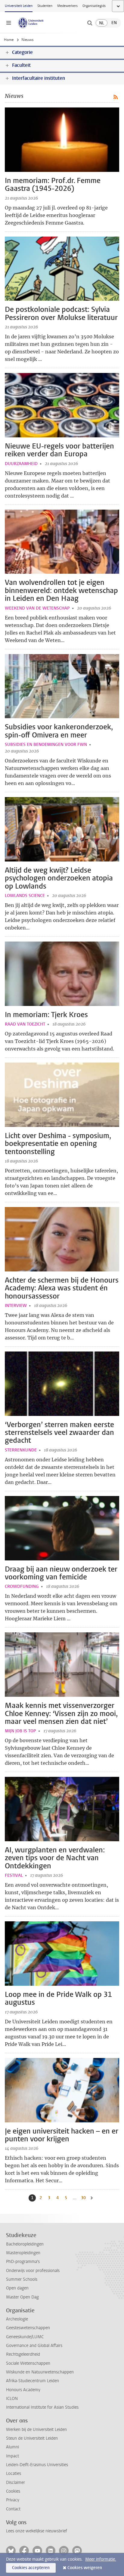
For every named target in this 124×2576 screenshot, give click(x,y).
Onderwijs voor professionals (33, 2271)
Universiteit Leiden (19, 6)
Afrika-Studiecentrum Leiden (33, 2381)
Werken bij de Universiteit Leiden (36, 2430)
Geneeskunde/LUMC (25, 2337)
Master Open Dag (22, 2297)
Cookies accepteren (31, 2568)
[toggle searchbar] (90, 23)
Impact (12, 2456)
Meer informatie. (101, 2559)
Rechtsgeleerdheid (23, 2354)
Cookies (13, 2491)
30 (84, 2198)
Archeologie (17, 2319)
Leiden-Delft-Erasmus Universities (37, 2465)
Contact (13, 2509)
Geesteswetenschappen (28, 2328)
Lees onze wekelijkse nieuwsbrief (37, 2531)
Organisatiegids (94, 6)
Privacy (13, 2500)
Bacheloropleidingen (25, 2244)
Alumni (12, 2447)
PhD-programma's (23, 2262)
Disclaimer (15, 2483)
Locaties (14, 2474)
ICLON (12, 2399)
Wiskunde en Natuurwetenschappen (40, 2372)
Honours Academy (23, 2390)
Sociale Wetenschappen (28, 2363)
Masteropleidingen (23, 2253)
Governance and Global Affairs (34, 2346)
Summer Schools (22, 2279)
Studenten (45, 6)
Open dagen (17, 2288)
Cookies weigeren (85, 2568)
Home (9, 40)
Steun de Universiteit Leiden (32, 2438)
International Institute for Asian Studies (42, 2407)
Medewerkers (67, 6)
